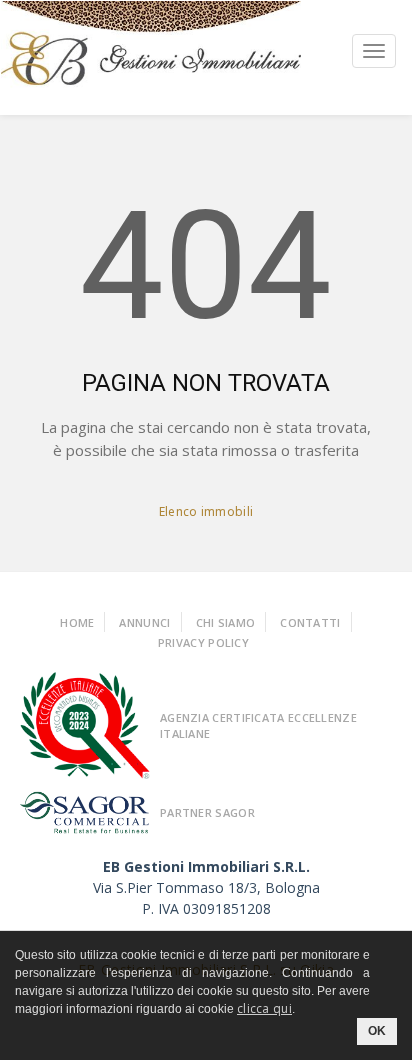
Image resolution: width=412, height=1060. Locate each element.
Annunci (144, 622)
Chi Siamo (226, 622)
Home (77, 622)
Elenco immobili (206, 511)
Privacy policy (203, 642)
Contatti (310, 622)
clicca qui (264, 1008)
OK (377, 1031)
